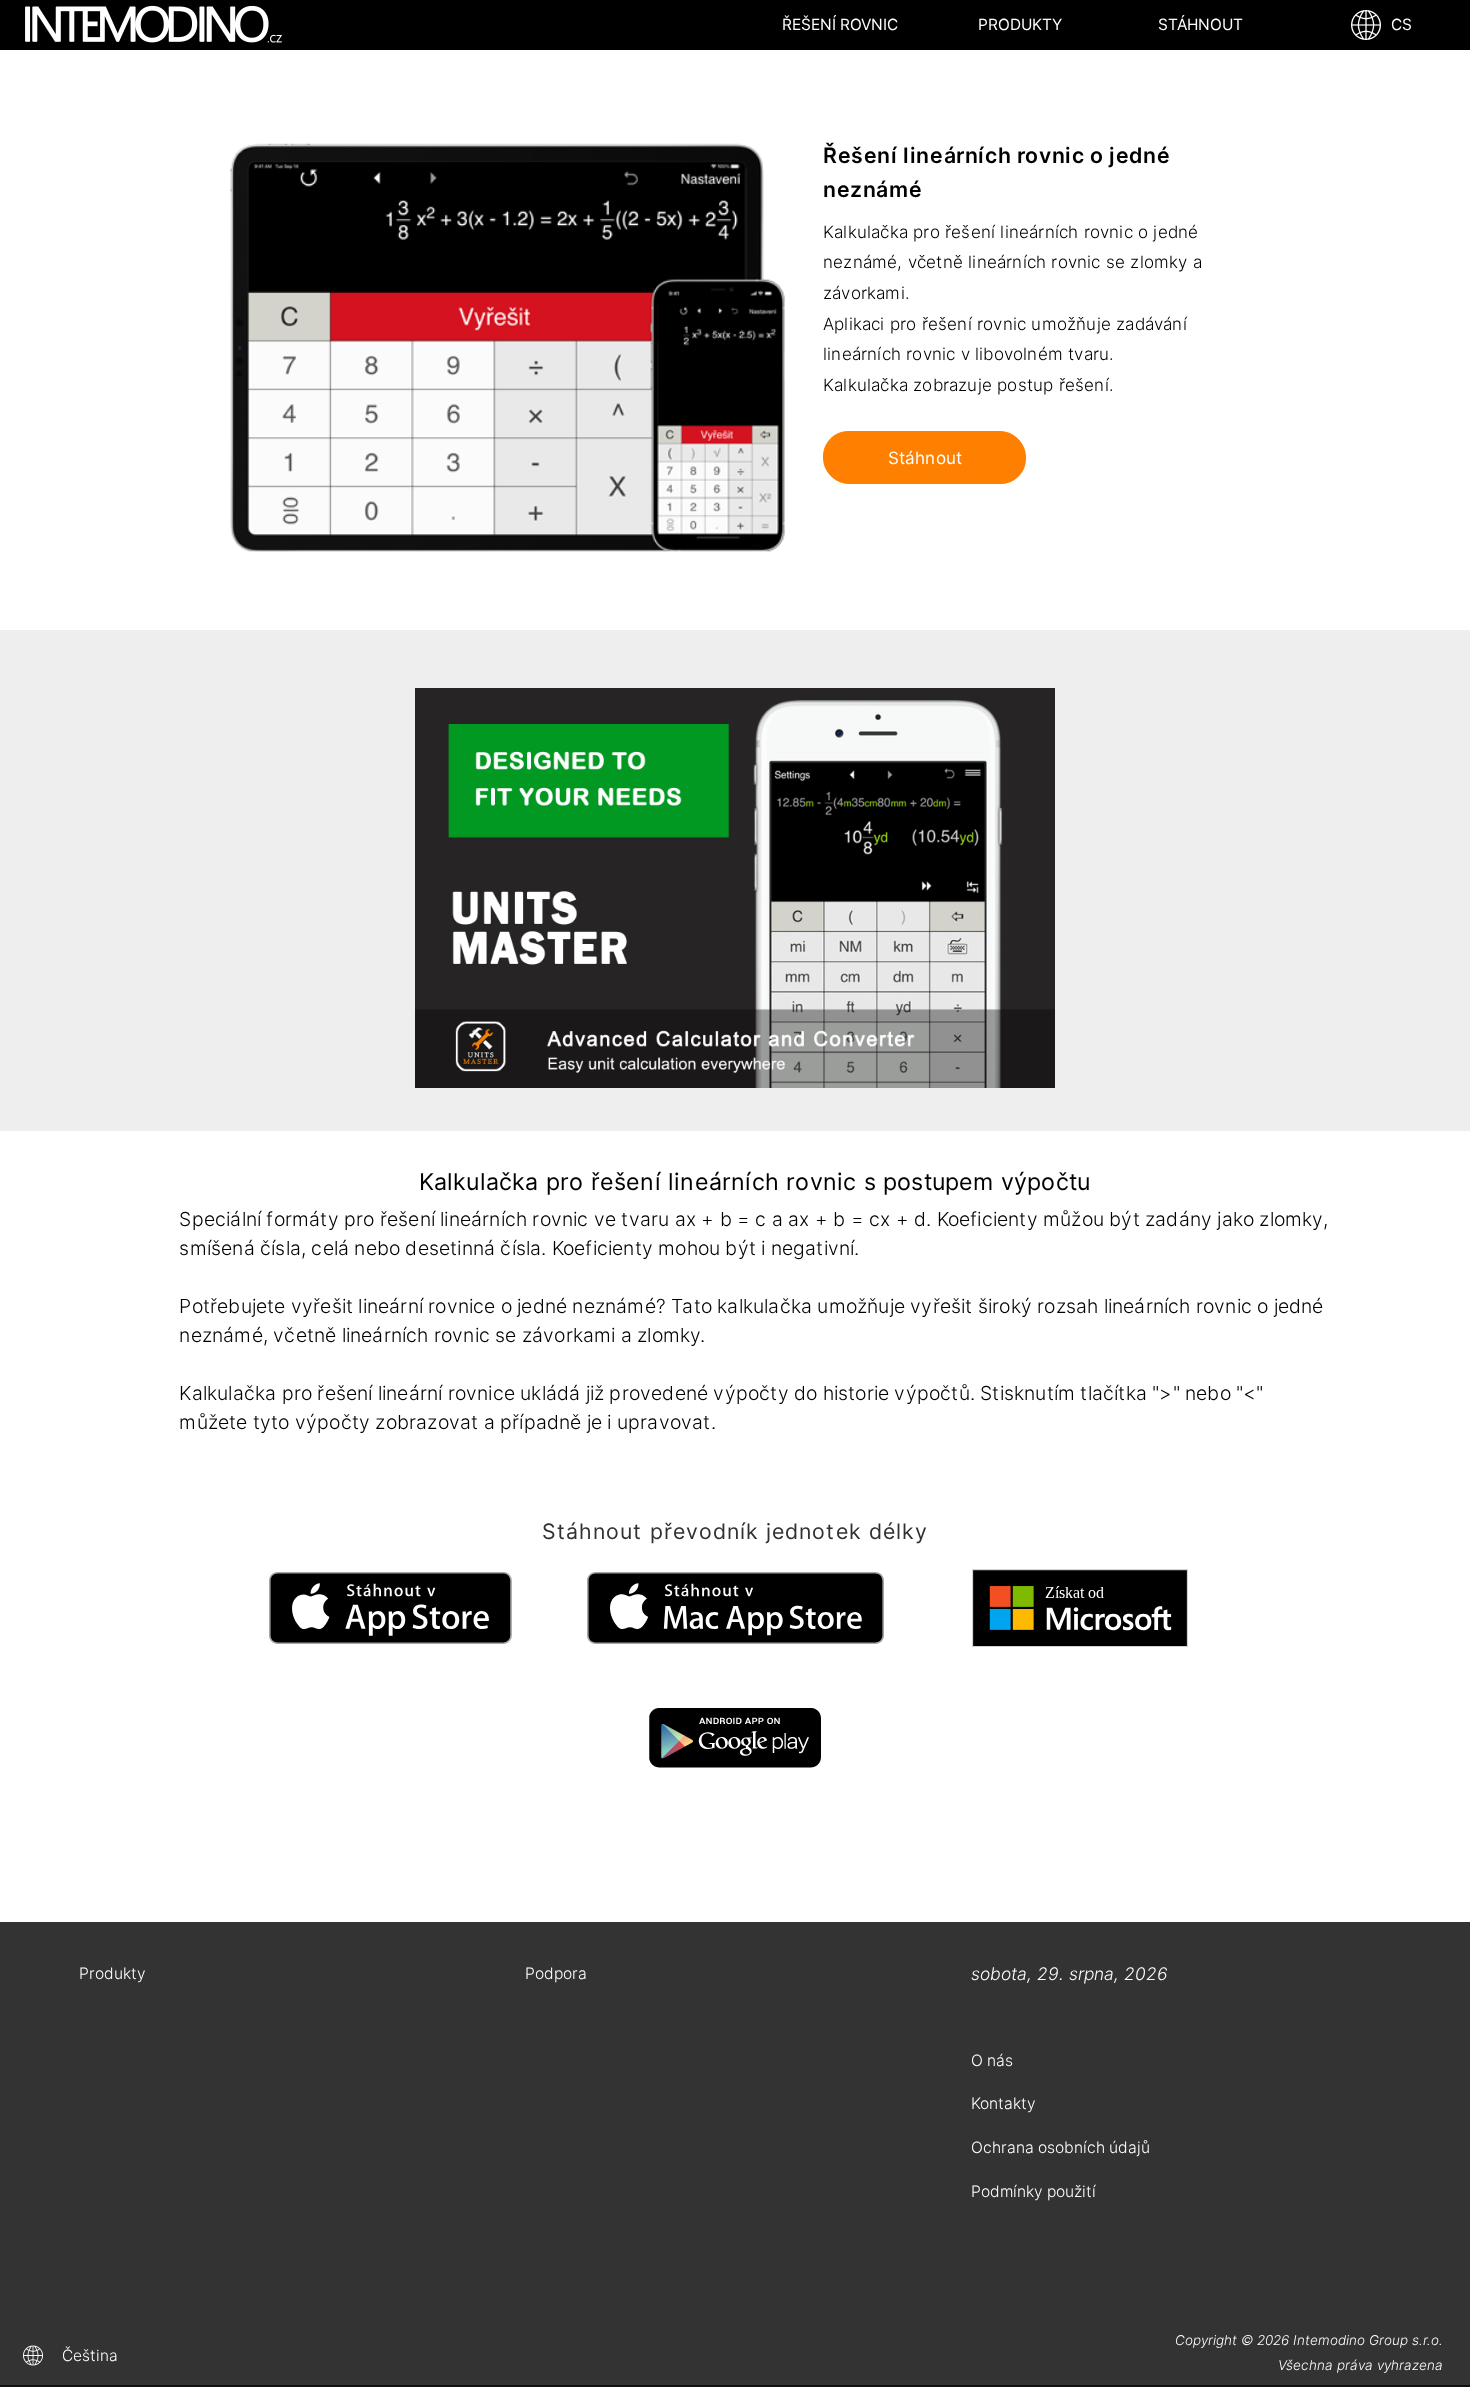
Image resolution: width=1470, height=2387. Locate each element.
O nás (992, 2060)
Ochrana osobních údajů (1060, 2147)
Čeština (90, 2355)
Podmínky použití (1033, 2191)
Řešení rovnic (840, 24)
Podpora (556, 1973)
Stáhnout (1200, 24)
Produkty (1020, 24)
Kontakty (1003, 2103)
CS (1397, 24)
